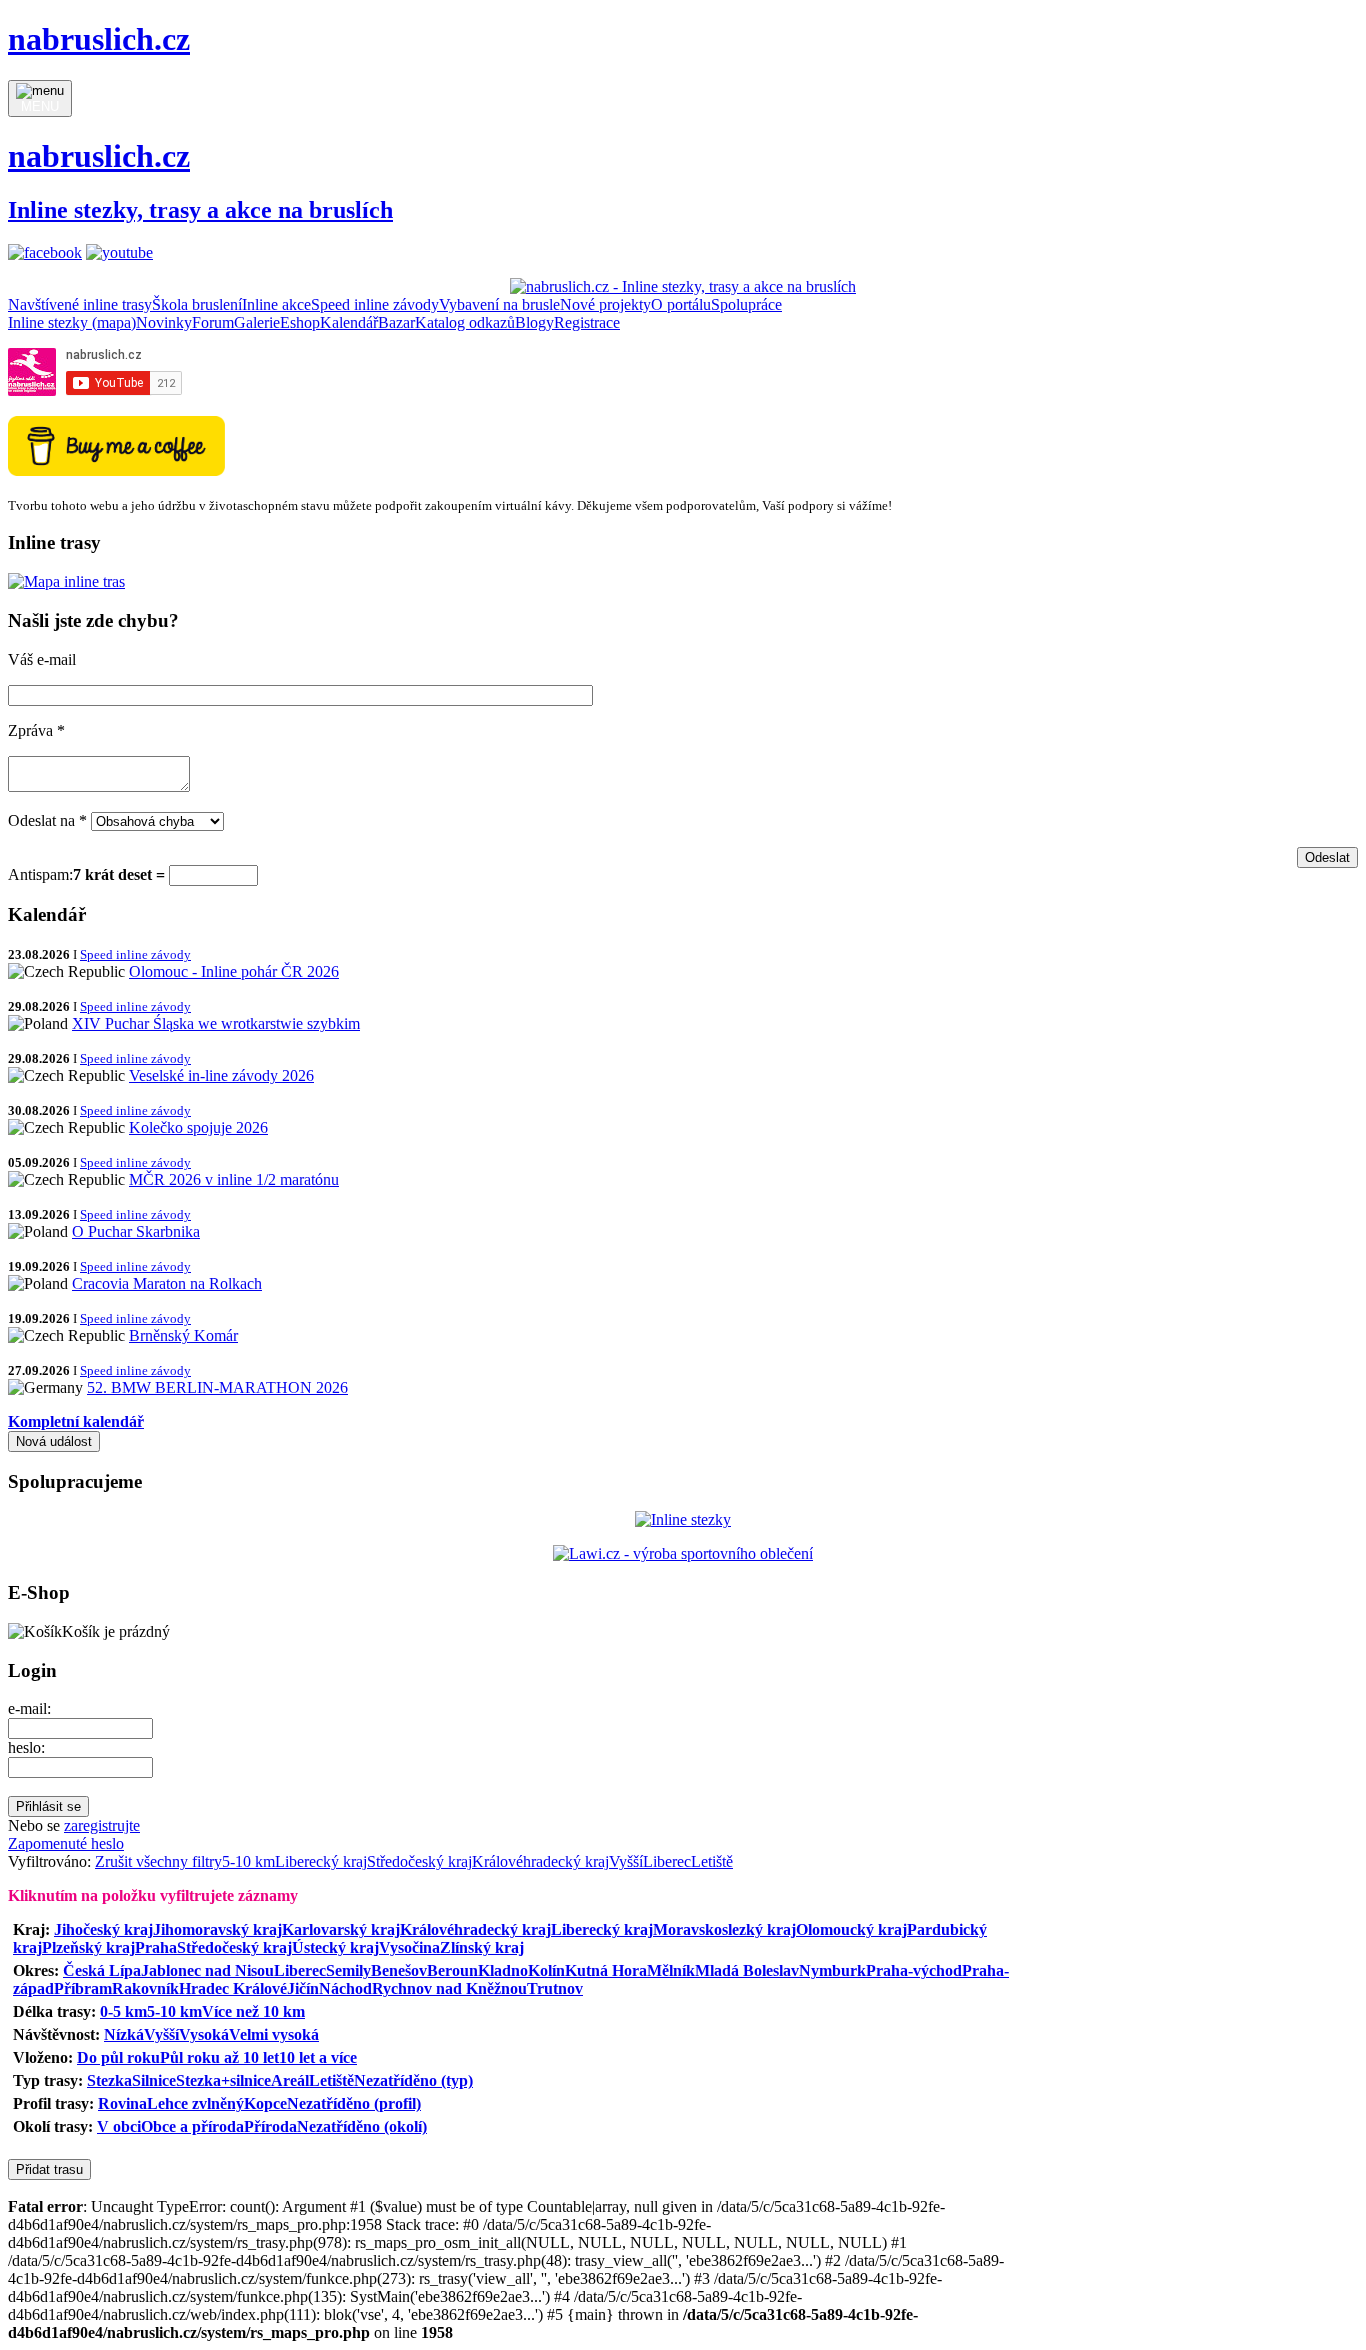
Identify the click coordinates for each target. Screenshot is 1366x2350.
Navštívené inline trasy (80, 304)
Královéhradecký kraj (540, 1861)
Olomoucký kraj (851, 1929)
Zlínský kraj (482, 1947)
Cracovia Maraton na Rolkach (167, 1283)
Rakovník (145, 1988)
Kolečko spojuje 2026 (198, 1127)
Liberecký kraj (321, 1861)
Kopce (265, 2103)
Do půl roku (118, 2057)
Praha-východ (914, 1970)
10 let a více (318, 2057)
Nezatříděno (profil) (354, 2103)
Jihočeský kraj (103, 1929)
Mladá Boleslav (747, 1970)
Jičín (303, 1988)
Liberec (667, 1861)
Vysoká (204, 2034)
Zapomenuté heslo (66, 1843)
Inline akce (276, 304)
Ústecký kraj (335, 1947)
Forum (213, 322)
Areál (290, 2080)
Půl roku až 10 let (219, 2057)
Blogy (534, 322)
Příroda (270, 2126)
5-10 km (248, 1861)
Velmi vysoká (274, 2034)
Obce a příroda (192, 2126)
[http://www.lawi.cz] (683, 1553)
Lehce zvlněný (195, 2103)
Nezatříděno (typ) (413, 2080)
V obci (119, 2126)
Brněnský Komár (183, 1335)
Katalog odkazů (465, 322)
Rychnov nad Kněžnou (449, 1988)
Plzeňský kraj (88, 1947)
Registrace (587, 322)
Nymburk (832, 1970)
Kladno (503, 1970)
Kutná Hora (606, 1970)
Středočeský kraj (419, 1861)
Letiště (712, 1861)
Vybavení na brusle (499, 304)
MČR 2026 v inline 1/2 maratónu (234, 1179)
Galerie (257, 322)
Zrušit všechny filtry (158, 1861)
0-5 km (123, 2011)
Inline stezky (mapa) (72, 322)
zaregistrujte (102, 1825)
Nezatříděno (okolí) (362, 2126)
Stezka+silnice (223, 2080)
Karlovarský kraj (341, 1929)
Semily (348, 1970)
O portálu (681, 304)
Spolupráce (746, 304)
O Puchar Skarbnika (136, 1231)
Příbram (83, 1988)
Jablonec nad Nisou (207, 1970)
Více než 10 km (253, 2011)
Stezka (109, 2080)
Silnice (154, 2080)
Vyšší (626, 1861)
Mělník (671, 1970)
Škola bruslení (197, 304)
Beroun (452, 1970)
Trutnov (555, 1988)
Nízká (124, 2034)
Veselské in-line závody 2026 (221, 1075)
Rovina (122, 2103)
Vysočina (409, 1947)
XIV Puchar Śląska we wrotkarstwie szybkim (216, 1023)
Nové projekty (605, 304)
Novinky (164, 322)
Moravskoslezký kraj (724, 1929)
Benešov (399, 1970)
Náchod (345, 1988)
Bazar (396, 322)
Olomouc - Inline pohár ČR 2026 (234, 971)
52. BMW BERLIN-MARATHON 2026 (217, 1387)
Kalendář (349, 322)
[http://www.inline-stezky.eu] (683, 1519)
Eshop (300, 322)
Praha (156, 1947)
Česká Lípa (102, 1970)
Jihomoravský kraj (217, 1929)
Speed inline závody (375, 304)
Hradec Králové (233, 1988)
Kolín (546, 1970)
